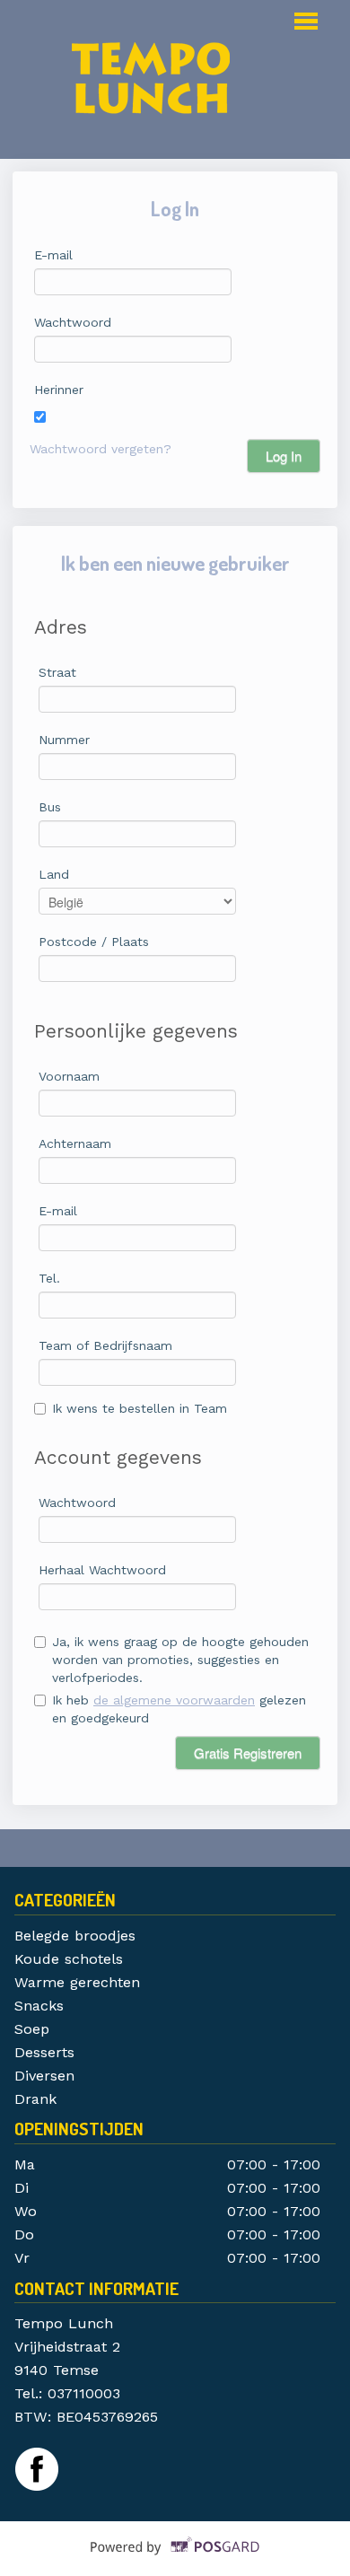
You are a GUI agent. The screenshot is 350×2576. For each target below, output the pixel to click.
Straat (57, 672)
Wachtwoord (73, 322)
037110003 (84, 2393)
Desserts (44, 2052)
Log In (284, 456)
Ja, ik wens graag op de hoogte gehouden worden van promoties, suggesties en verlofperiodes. (180, 1660)
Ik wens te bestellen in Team (140, 1408)
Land (54, 874)
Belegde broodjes (75, 1936)
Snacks (39, 2006)
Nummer (64, 740)
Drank (38, 2099)
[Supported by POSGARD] (175, 2560)
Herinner (59, 390)
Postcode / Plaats (94, 942)
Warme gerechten (77, 1982)
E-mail (53, 255)
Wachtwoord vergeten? (101, 449)
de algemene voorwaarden (174, 1700)
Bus (50, 807)
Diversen (44, 2076)
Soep (35, 2029)
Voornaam (69, 1076)
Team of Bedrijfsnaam (105, 1345)
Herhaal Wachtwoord (102, 1570)
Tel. (49, 1278)
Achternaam (75, 1143)
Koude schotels (69, 1959)
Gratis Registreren (248, 1752)
